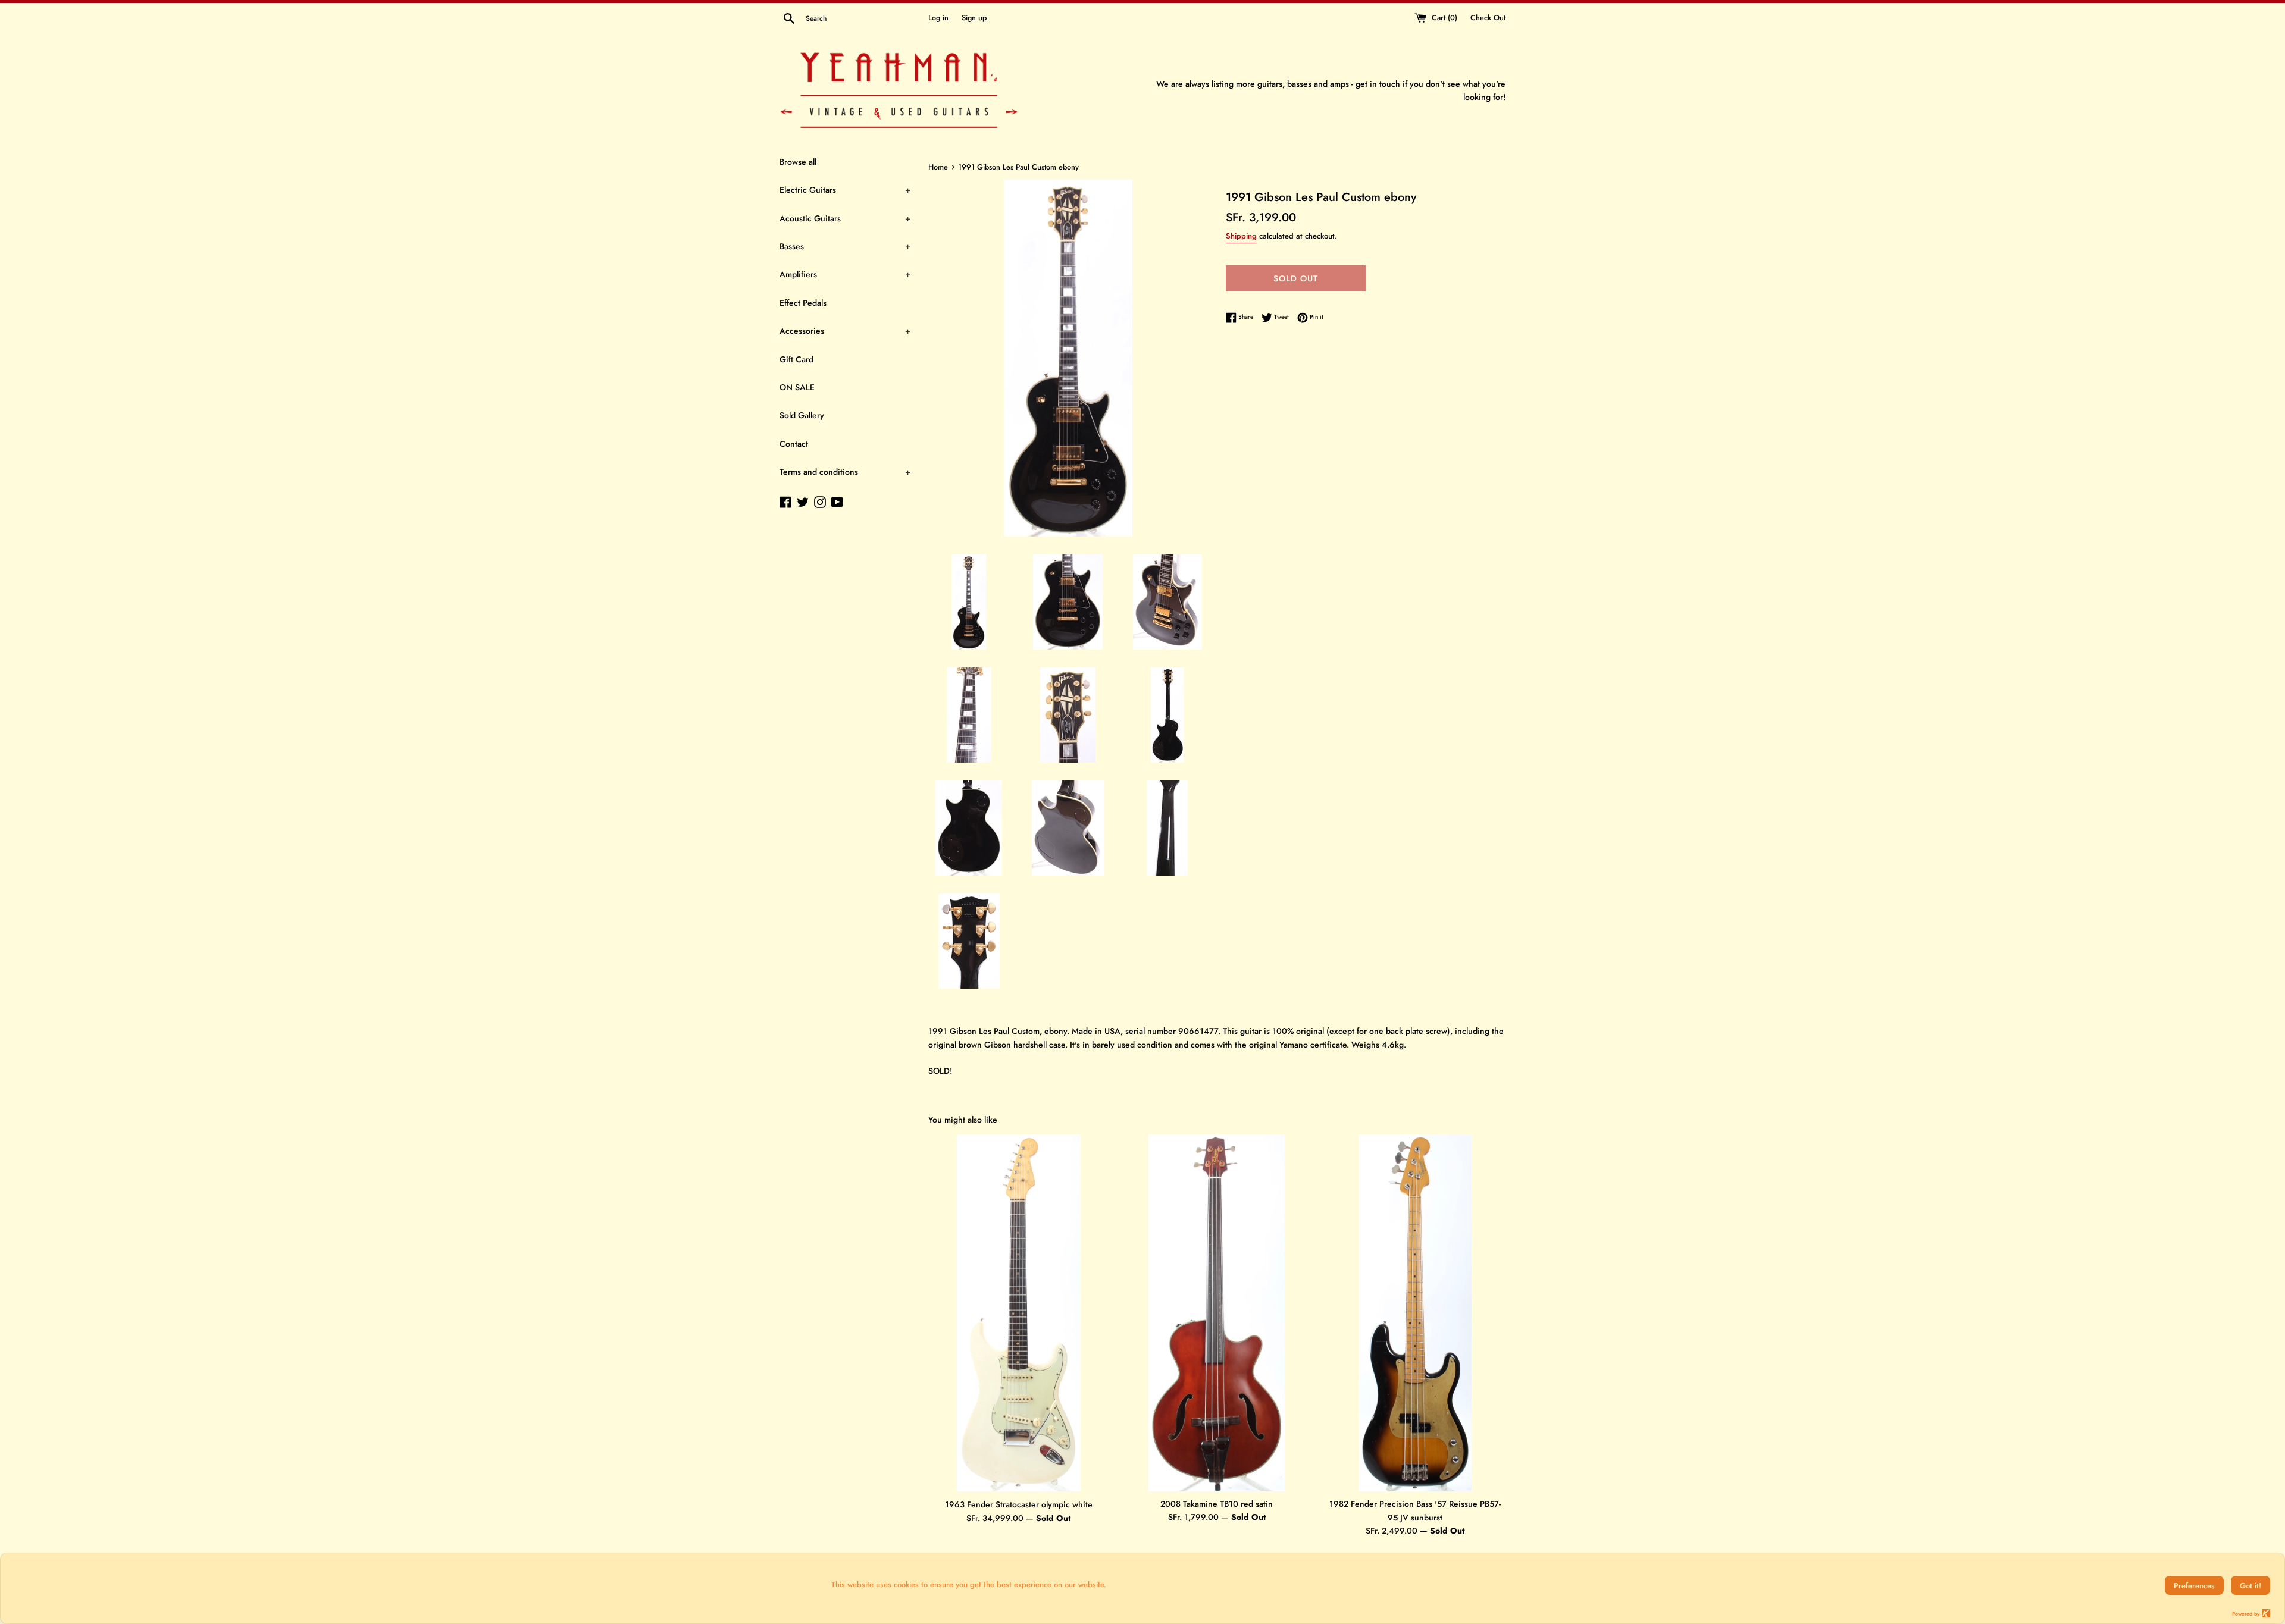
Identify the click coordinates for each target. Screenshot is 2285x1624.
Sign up (974, 18)
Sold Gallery (802, 415)
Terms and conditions (845, 472)
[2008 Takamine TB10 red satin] (1217, 1313)
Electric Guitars (845, 190)
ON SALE (797, 387)
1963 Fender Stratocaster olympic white (1019, 1504)
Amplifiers (845, 274)
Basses (845, 246)
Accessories (845, 331)
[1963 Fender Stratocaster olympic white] (1019, 1313)
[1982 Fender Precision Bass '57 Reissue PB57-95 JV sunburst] (1415, 1313)
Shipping (1241, 236)
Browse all (798, 162)
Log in (938, 18)
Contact (794, 444)
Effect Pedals (803, 303)
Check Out (1488, 18)
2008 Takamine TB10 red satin (1217, 1504)
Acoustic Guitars (845, 218)
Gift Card (796, 359)
